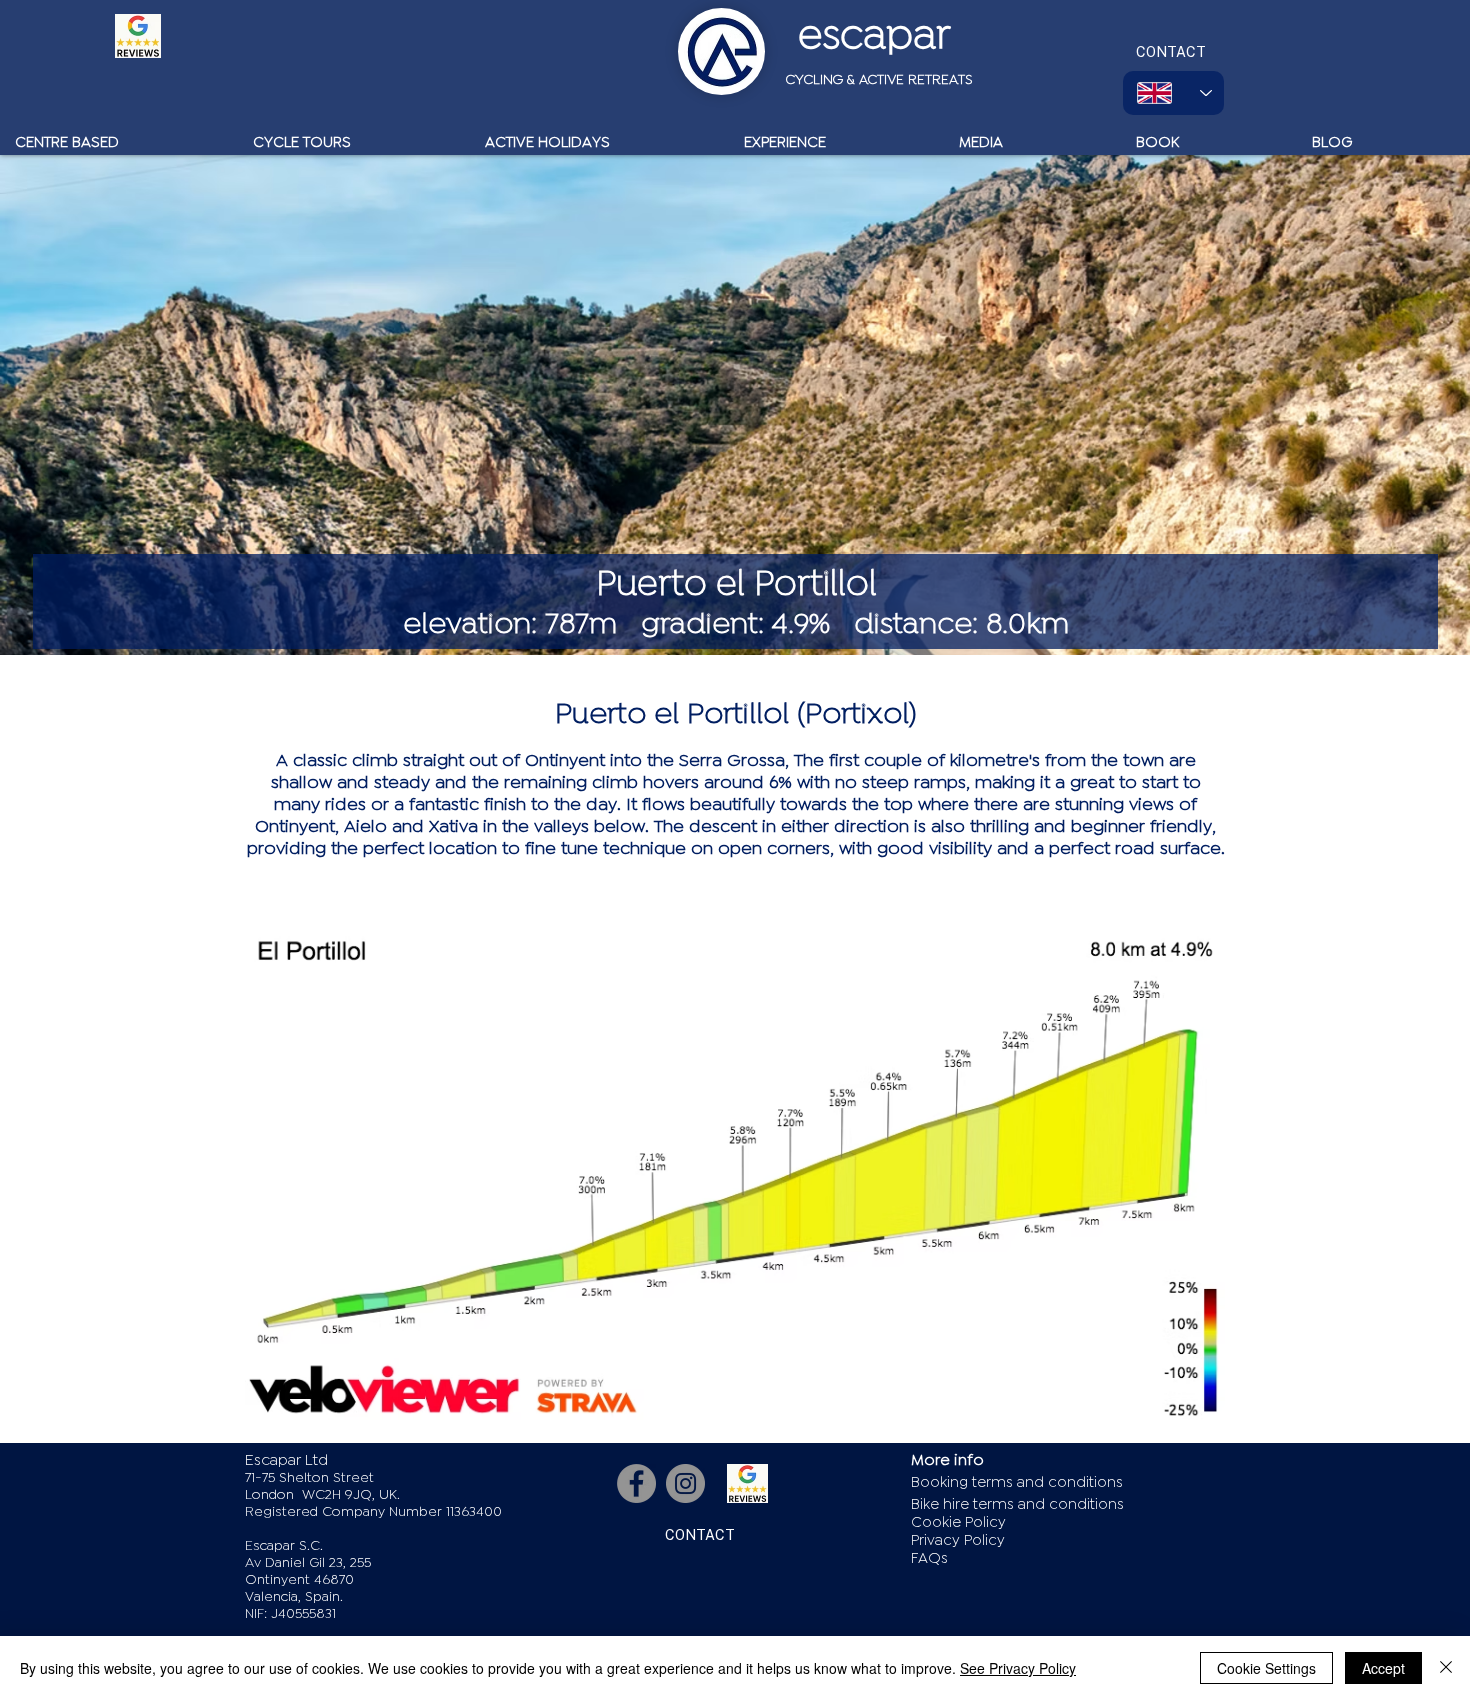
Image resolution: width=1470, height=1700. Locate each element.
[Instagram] (685, 1483)
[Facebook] (636, 1483)
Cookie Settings (1266, 1668)
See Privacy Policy (1018, 1668)
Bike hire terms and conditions (1017, 1504)
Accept (1383, 1668)
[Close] (1446, 1668)
